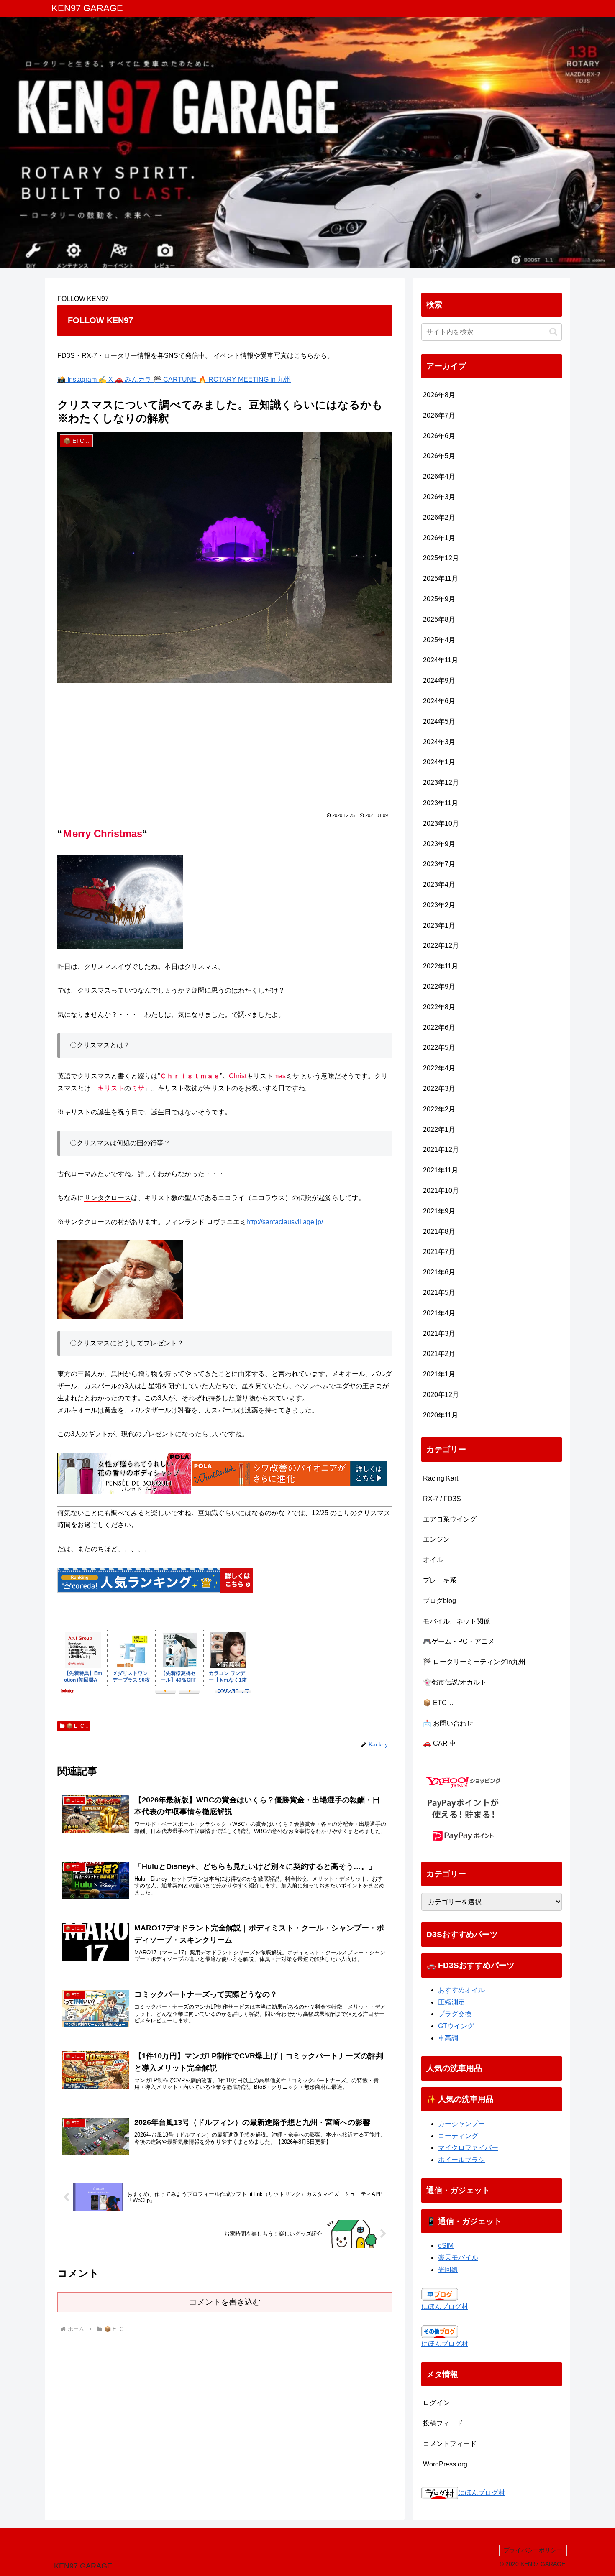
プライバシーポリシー (533, 2550)
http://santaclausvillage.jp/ (285, 1222)
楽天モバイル (458, 2258)
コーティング (458, 2136)
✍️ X (106, 379)
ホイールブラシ (461, 2160)
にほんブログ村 (445, 2307)
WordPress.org (445, 2464)
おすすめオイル (461, 1990)
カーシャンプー (461, 2124)
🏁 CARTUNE (176, 379)
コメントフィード (450, 2444)
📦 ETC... (77, 1726)
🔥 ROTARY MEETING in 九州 (245, 379)
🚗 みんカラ (134, 379)
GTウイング (456, 2026)
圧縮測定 (451, 2002)
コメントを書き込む (225, 2302)
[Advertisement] (225, 750)
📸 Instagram (78, 379)
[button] (553, 332)
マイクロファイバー (468, 2148)
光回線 (448, 2270)
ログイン (436, 2403)
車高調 (448, 2038)
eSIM (446, 2245)
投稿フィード (443, 2423)
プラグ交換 (455, 2014)
